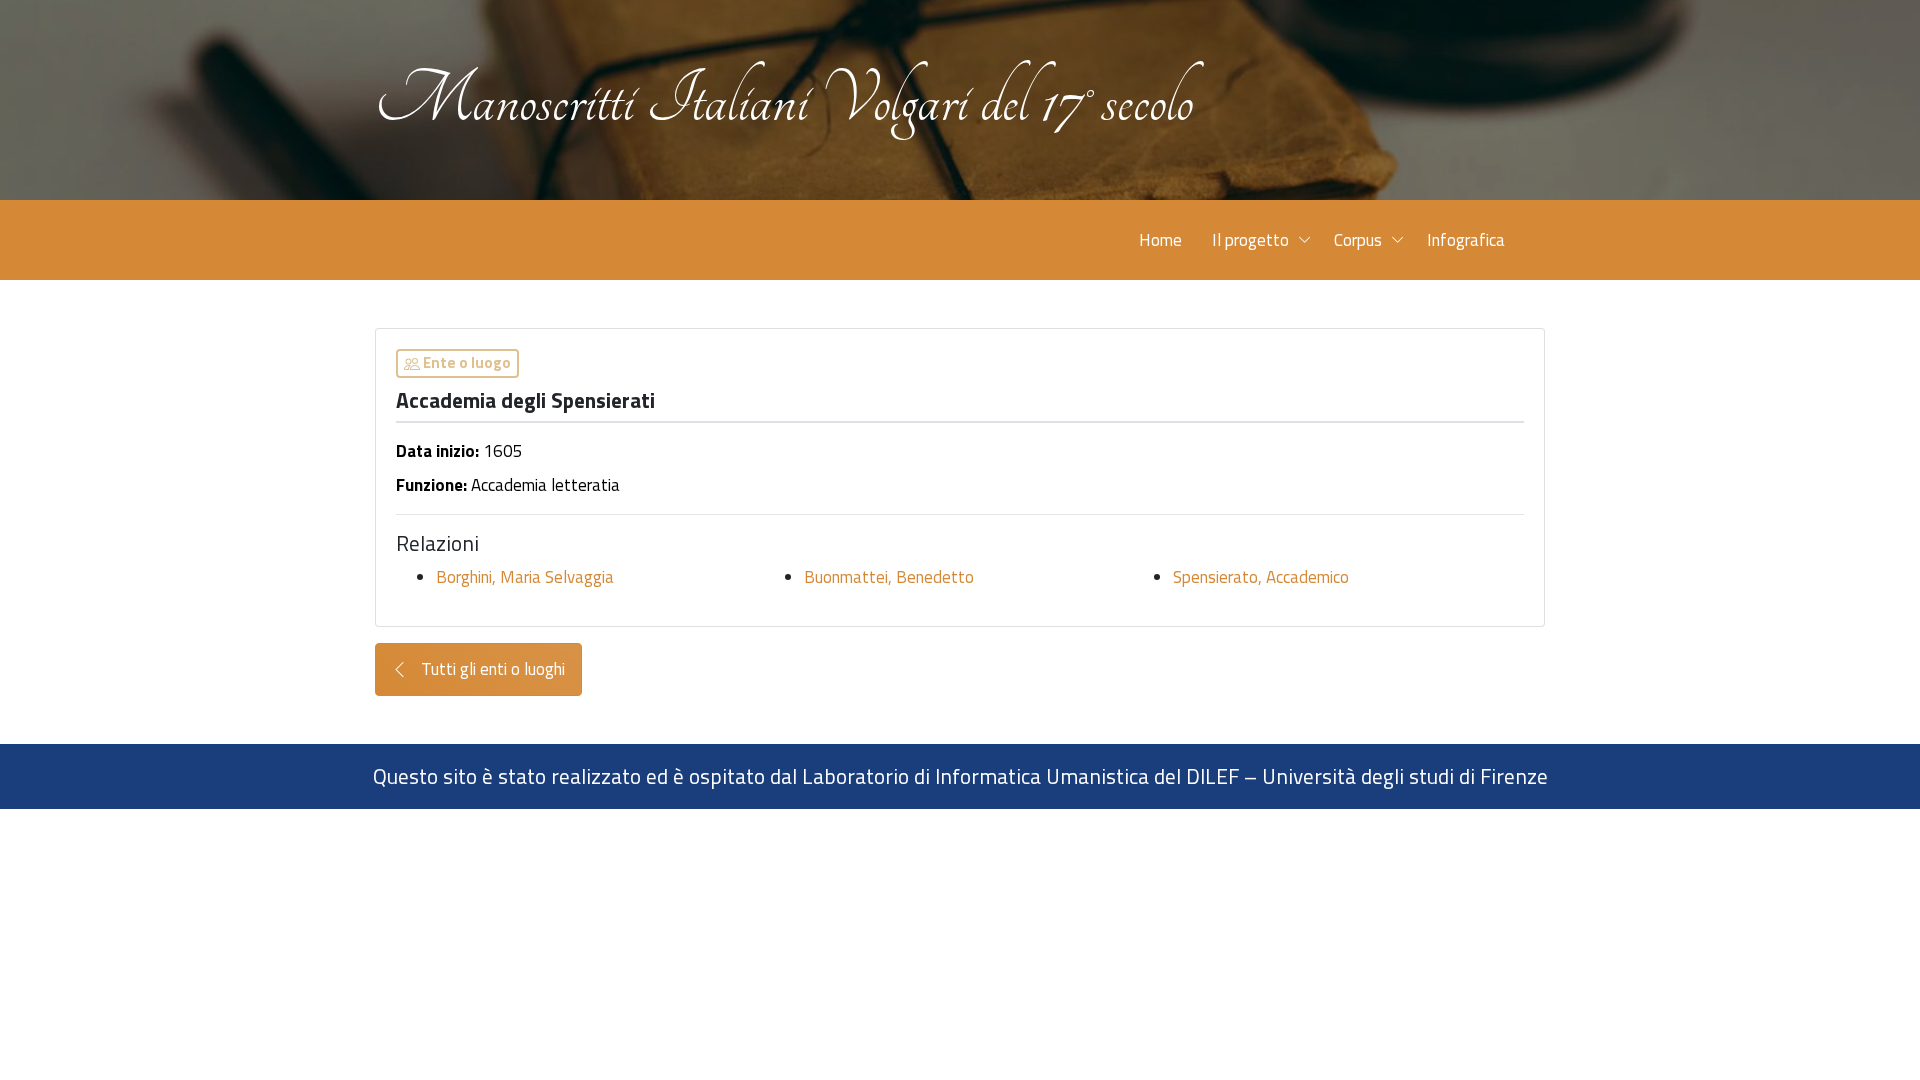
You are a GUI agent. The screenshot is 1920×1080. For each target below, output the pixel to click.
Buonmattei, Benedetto (889, 577)
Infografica (1466, 240)
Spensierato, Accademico (1261, 577)
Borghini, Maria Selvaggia (525, 577)
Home (1160, 240)
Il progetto (1250, 240)
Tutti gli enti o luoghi (491, 669)
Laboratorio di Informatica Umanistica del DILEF (1020, 776)
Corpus (1358, 240)
